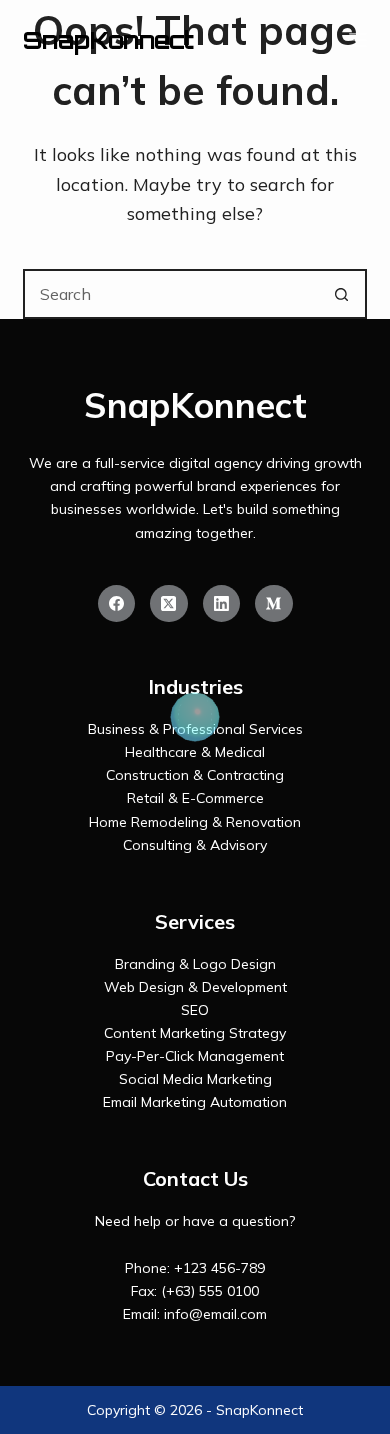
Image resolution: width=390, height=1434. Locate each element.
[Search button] (342, 294)
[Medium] (274, 604)
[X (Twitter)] (169, 604)
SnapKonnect (108, 40)
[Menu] (358, 40)
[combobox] (171, 294)
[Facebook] (117, 604)
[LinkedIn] (222, 604)
